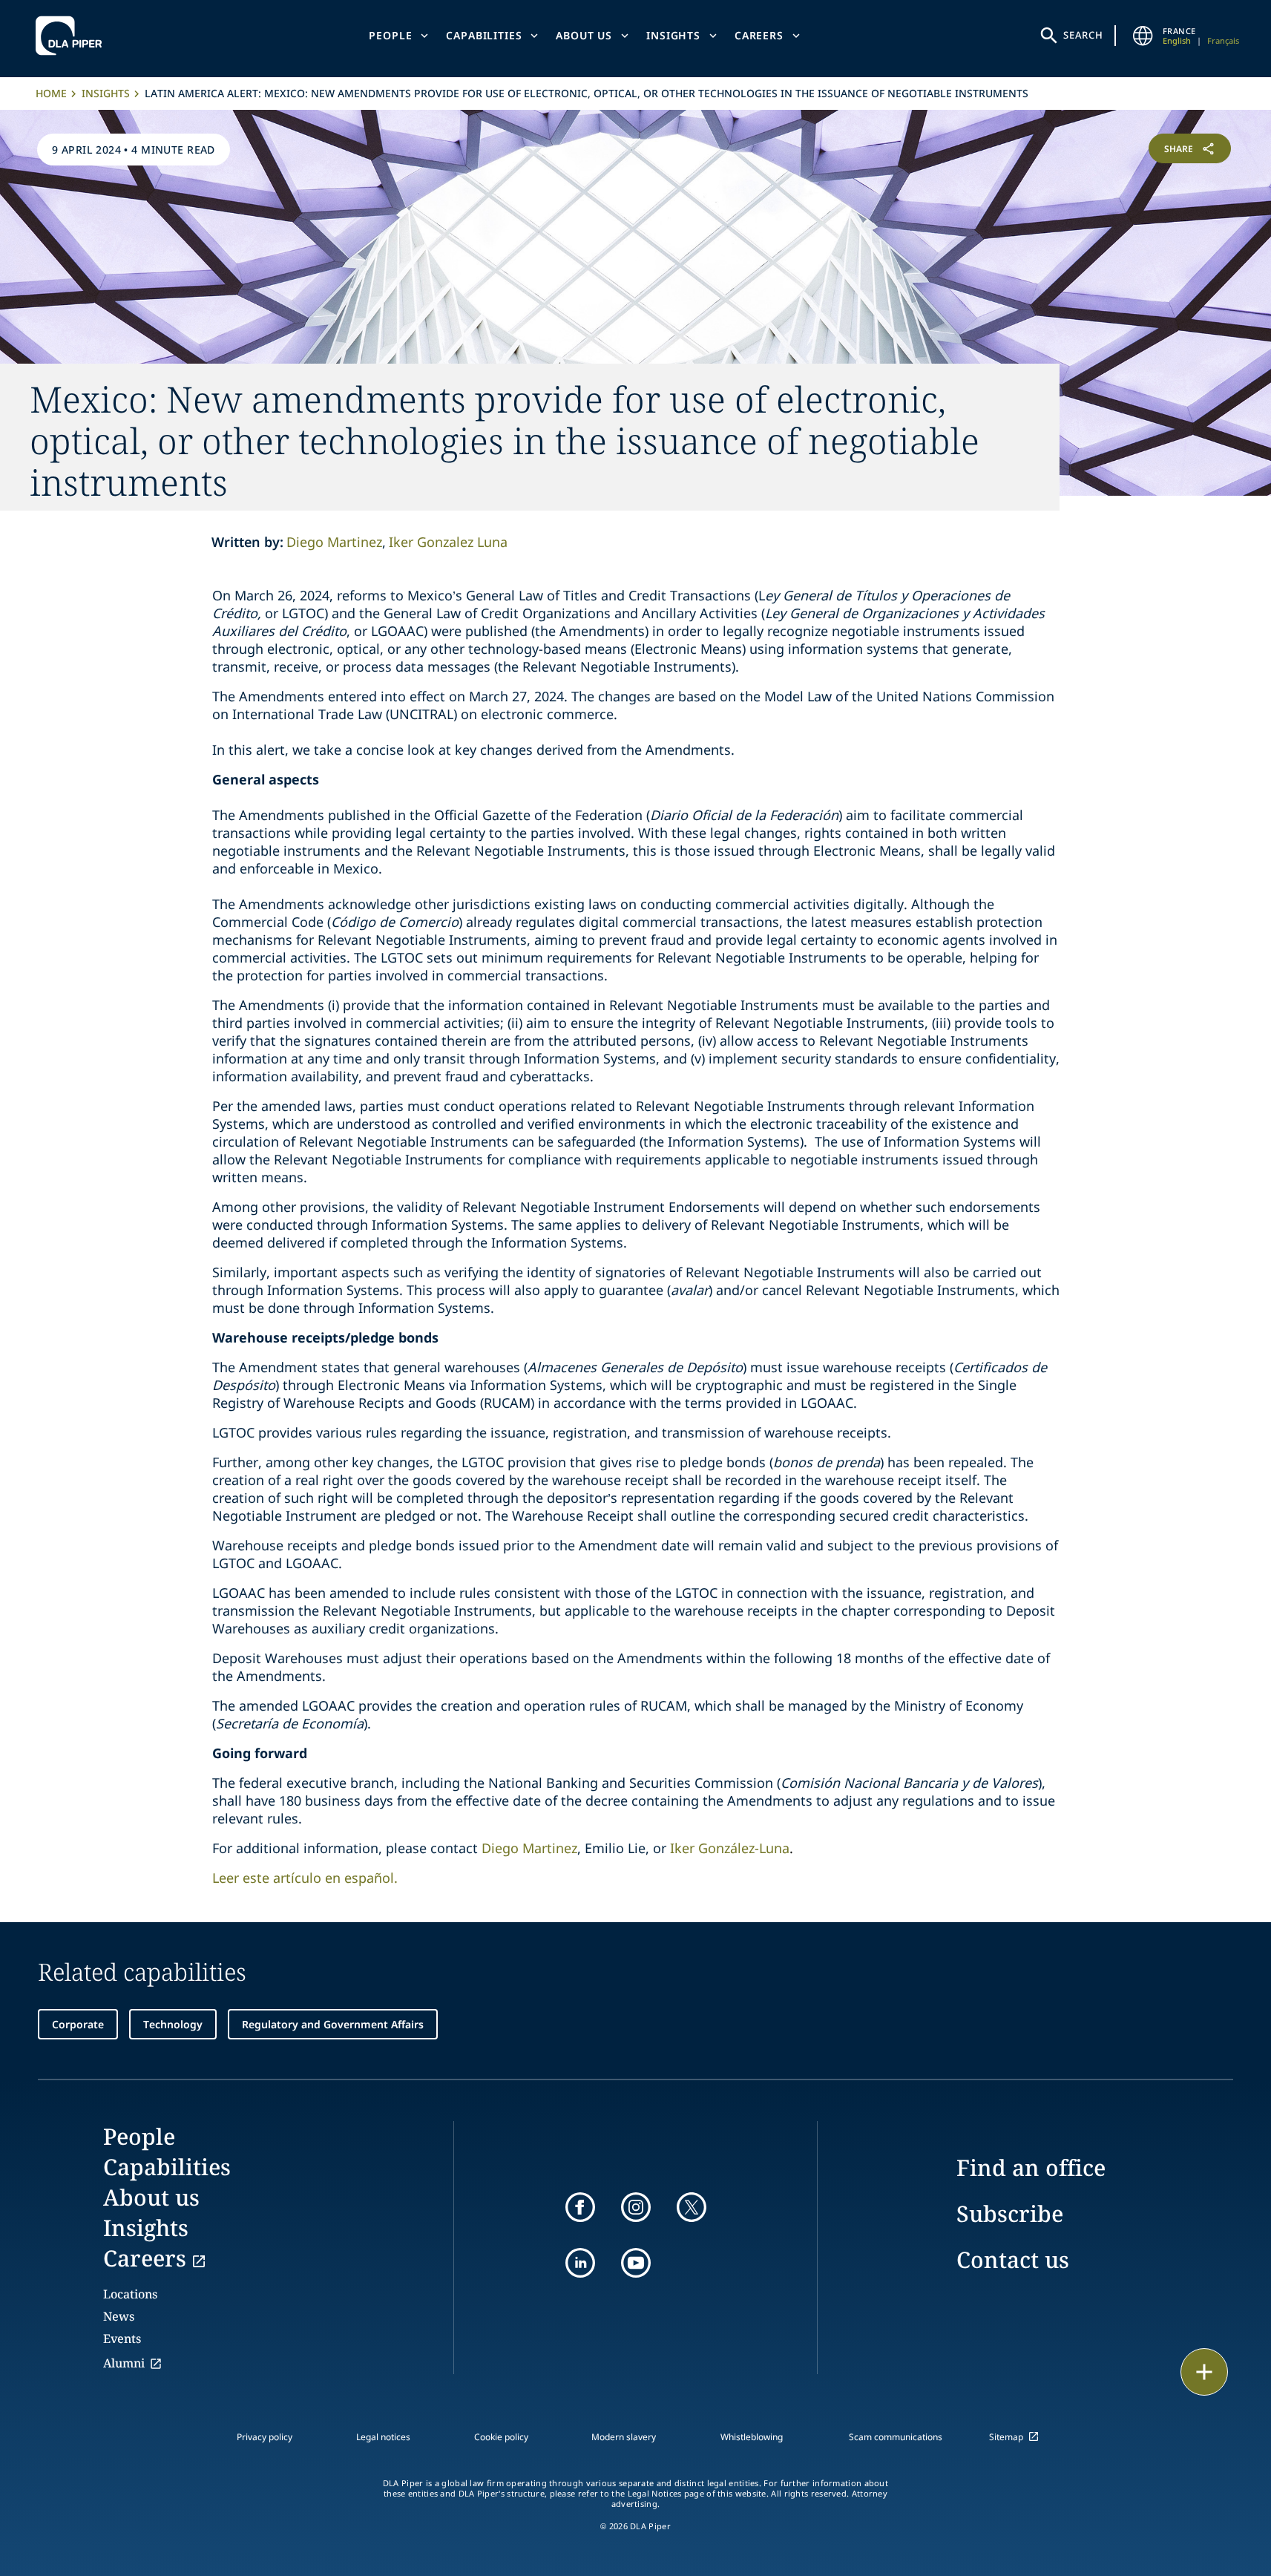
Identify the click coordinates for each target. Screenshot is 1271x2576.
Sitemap (1006, 2437)
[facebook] (580, 2207)
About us (584, 35)
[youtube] (636, 2263)
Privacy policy (265, 2437)
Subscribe (1010, 2213)
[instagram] (636, 2207)
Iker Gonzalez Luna (448, 542)
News (119, 2316)
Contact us (1013, 2259)
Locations (130, 2294)
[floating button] (1204, 2372)
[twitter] (692, 2207)
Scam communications (896, 2437)
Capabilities (484, 35)
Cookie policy (501, 2437)
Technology (173, 2024)
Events (122, 2339)
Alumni (124, 2363)
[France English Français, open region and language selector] (1143, 36)
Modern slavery (624, 2437)
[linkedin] (580, 2263)
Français (1223, 40)
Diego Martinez (334, 542)
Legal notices (383, 2437)
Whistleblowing (752, 2437)
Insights (673, 35)
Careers (759, 35)
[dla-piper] (73, 36)
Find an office (1031, 2167)
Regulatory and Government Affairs (333, 2024)
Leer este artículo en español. (305, 1878)
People (390, 35)
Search (1083, 35)
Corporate (78, 2024)
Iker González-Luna (730, 1848)
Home (51, 93)
